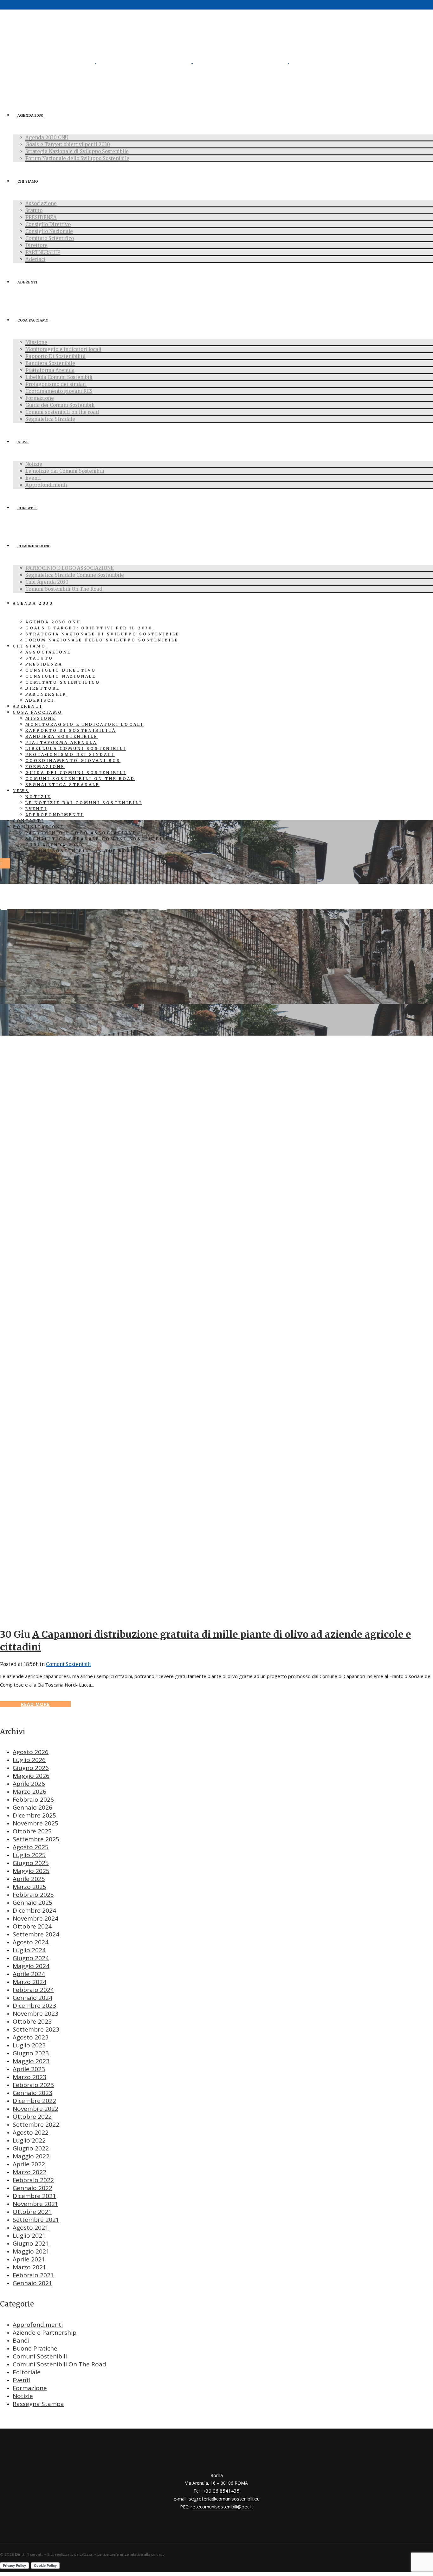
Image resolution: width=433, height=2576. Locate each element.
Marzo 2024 (29, 1982)
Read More (35, 1704)
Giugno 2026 (31, 1768)
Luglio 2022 (29, 2140)
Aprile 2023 (29, 2069)
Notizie (23, 2396)
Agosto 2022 (31, 2132)
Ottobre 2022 (32, 2117)
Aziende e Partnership (45, 2332)
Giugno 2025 (31, 1863)
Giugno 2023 (31, 2053)
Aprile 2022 (29, 2164)
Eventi (22, 2380)
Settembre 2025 (36, 1839)
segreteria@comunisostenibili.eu (224, 2499)
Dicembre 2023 (34, 2006)
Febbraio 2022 (33, 2180)
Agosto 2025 (31, 1847)
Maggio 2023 (31, 2061)
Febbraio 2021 (33, 2275)
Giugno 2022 (31, 2148)
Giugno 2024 (31, 1958)
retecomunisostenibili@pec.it (222, 2507)
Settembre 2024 (36, 1934)
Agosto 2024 (31, 1942)
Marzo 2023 (29, 2077)
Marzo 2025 (29, 1887)
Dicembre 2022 (34, 2101)
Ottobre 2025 (32, 1831)
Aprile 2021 (29, 2259)
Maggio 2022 (31, 2156)
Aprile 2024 (29, 1974)
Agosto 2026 (31, 1752)
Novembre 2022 (36, 2109)
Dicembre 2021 (34, 2196)
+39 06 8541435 (221, 2491)
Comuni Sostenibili (68, 1664)
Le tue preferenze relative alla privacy (131, 2554)
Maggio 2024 (31, 1966)
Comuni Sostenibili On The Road (59, 2364)
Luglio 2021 (29, 2235)
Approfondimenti (38, 2325)
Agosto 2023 (31, 2037)
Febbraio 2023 (33, 2085)
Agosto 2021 (31, 2228)
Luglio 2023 (29, 2045)
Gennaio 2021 (32, 2283)
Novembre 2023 (36, 2013)
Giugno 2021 (31, 2243)
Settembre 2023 (36, 2029)
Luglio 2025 (29, 1855)
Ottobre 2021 (32, 2212)
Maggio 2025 (31, 1871)
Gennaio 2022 (32, 2188)
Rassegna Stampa (38, 2404)
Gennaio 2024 (32, 1998)
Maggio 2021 (31, 2251)
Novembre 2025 (36, 1823)
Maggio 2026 (31, 1776)
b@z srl (87, 2554)
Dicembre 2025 (34, 1815)
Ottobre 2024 (32, 1926)
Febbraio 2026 (33, 1799)
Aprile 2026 (29, 1784)
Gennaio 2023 (32, 2093)
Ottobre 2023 (32, 2021)
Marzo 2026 (29, 1792)
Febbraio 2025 (33, 1895)
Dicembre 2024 (34, 1910)
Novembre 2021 (36, 2204)
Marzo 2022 (29, 2172)
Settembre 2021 (36, 2220)
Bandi (21, 2340)
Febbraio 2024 (33, 1990)
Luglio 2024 (29, 1950)
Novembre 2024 (36, 1918)
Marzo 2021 (29, 2267)
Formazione (30, 2388)
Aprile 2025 (29, 1879)
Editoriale (27, 2372)
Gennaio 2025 (32, 1903)
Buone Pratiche (35, 2348)
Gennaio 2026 (32, 1807)
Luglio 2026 (29, 1760)
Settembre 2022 (36, 2124)
